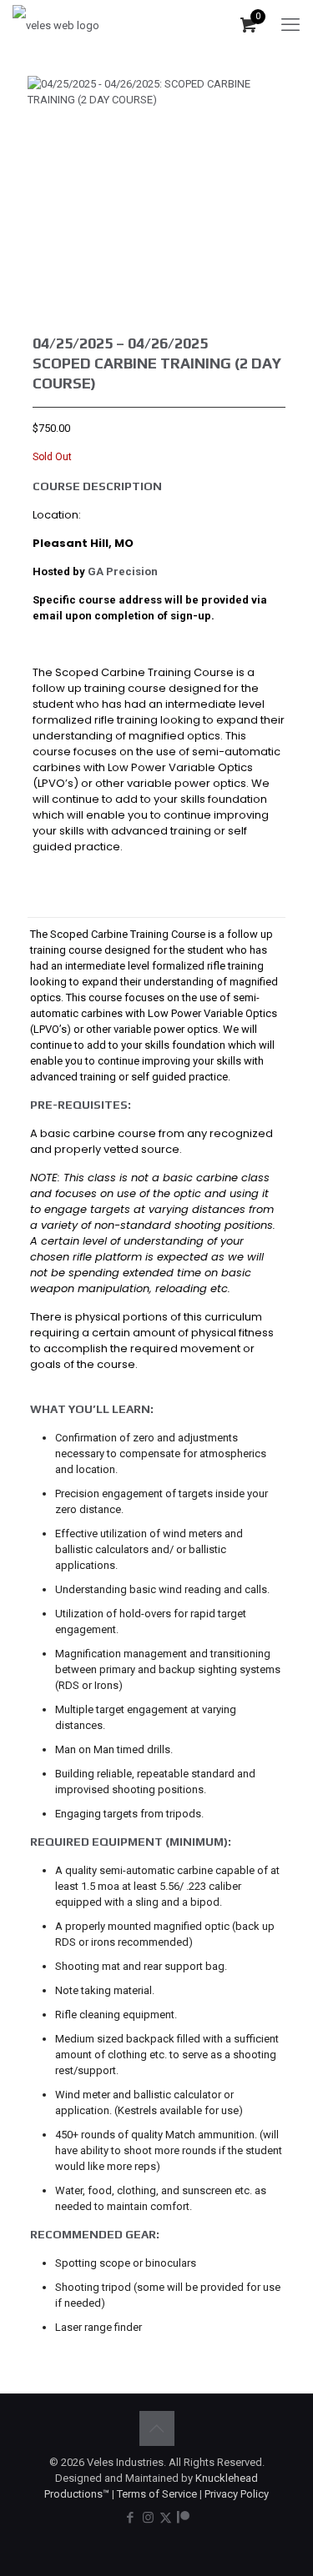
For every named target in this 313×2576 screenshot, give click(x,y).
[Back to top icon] (157, 2428)
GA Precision (123, 571)
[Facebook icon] (131, 2518)
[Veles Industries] (56, 25)
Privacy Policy (237, 2494)
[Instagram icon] (148, 2518)
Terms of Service (157, 2494)
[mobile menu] (290, 25)
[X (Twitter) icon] (166, 2518)
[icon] (183, 2518)
